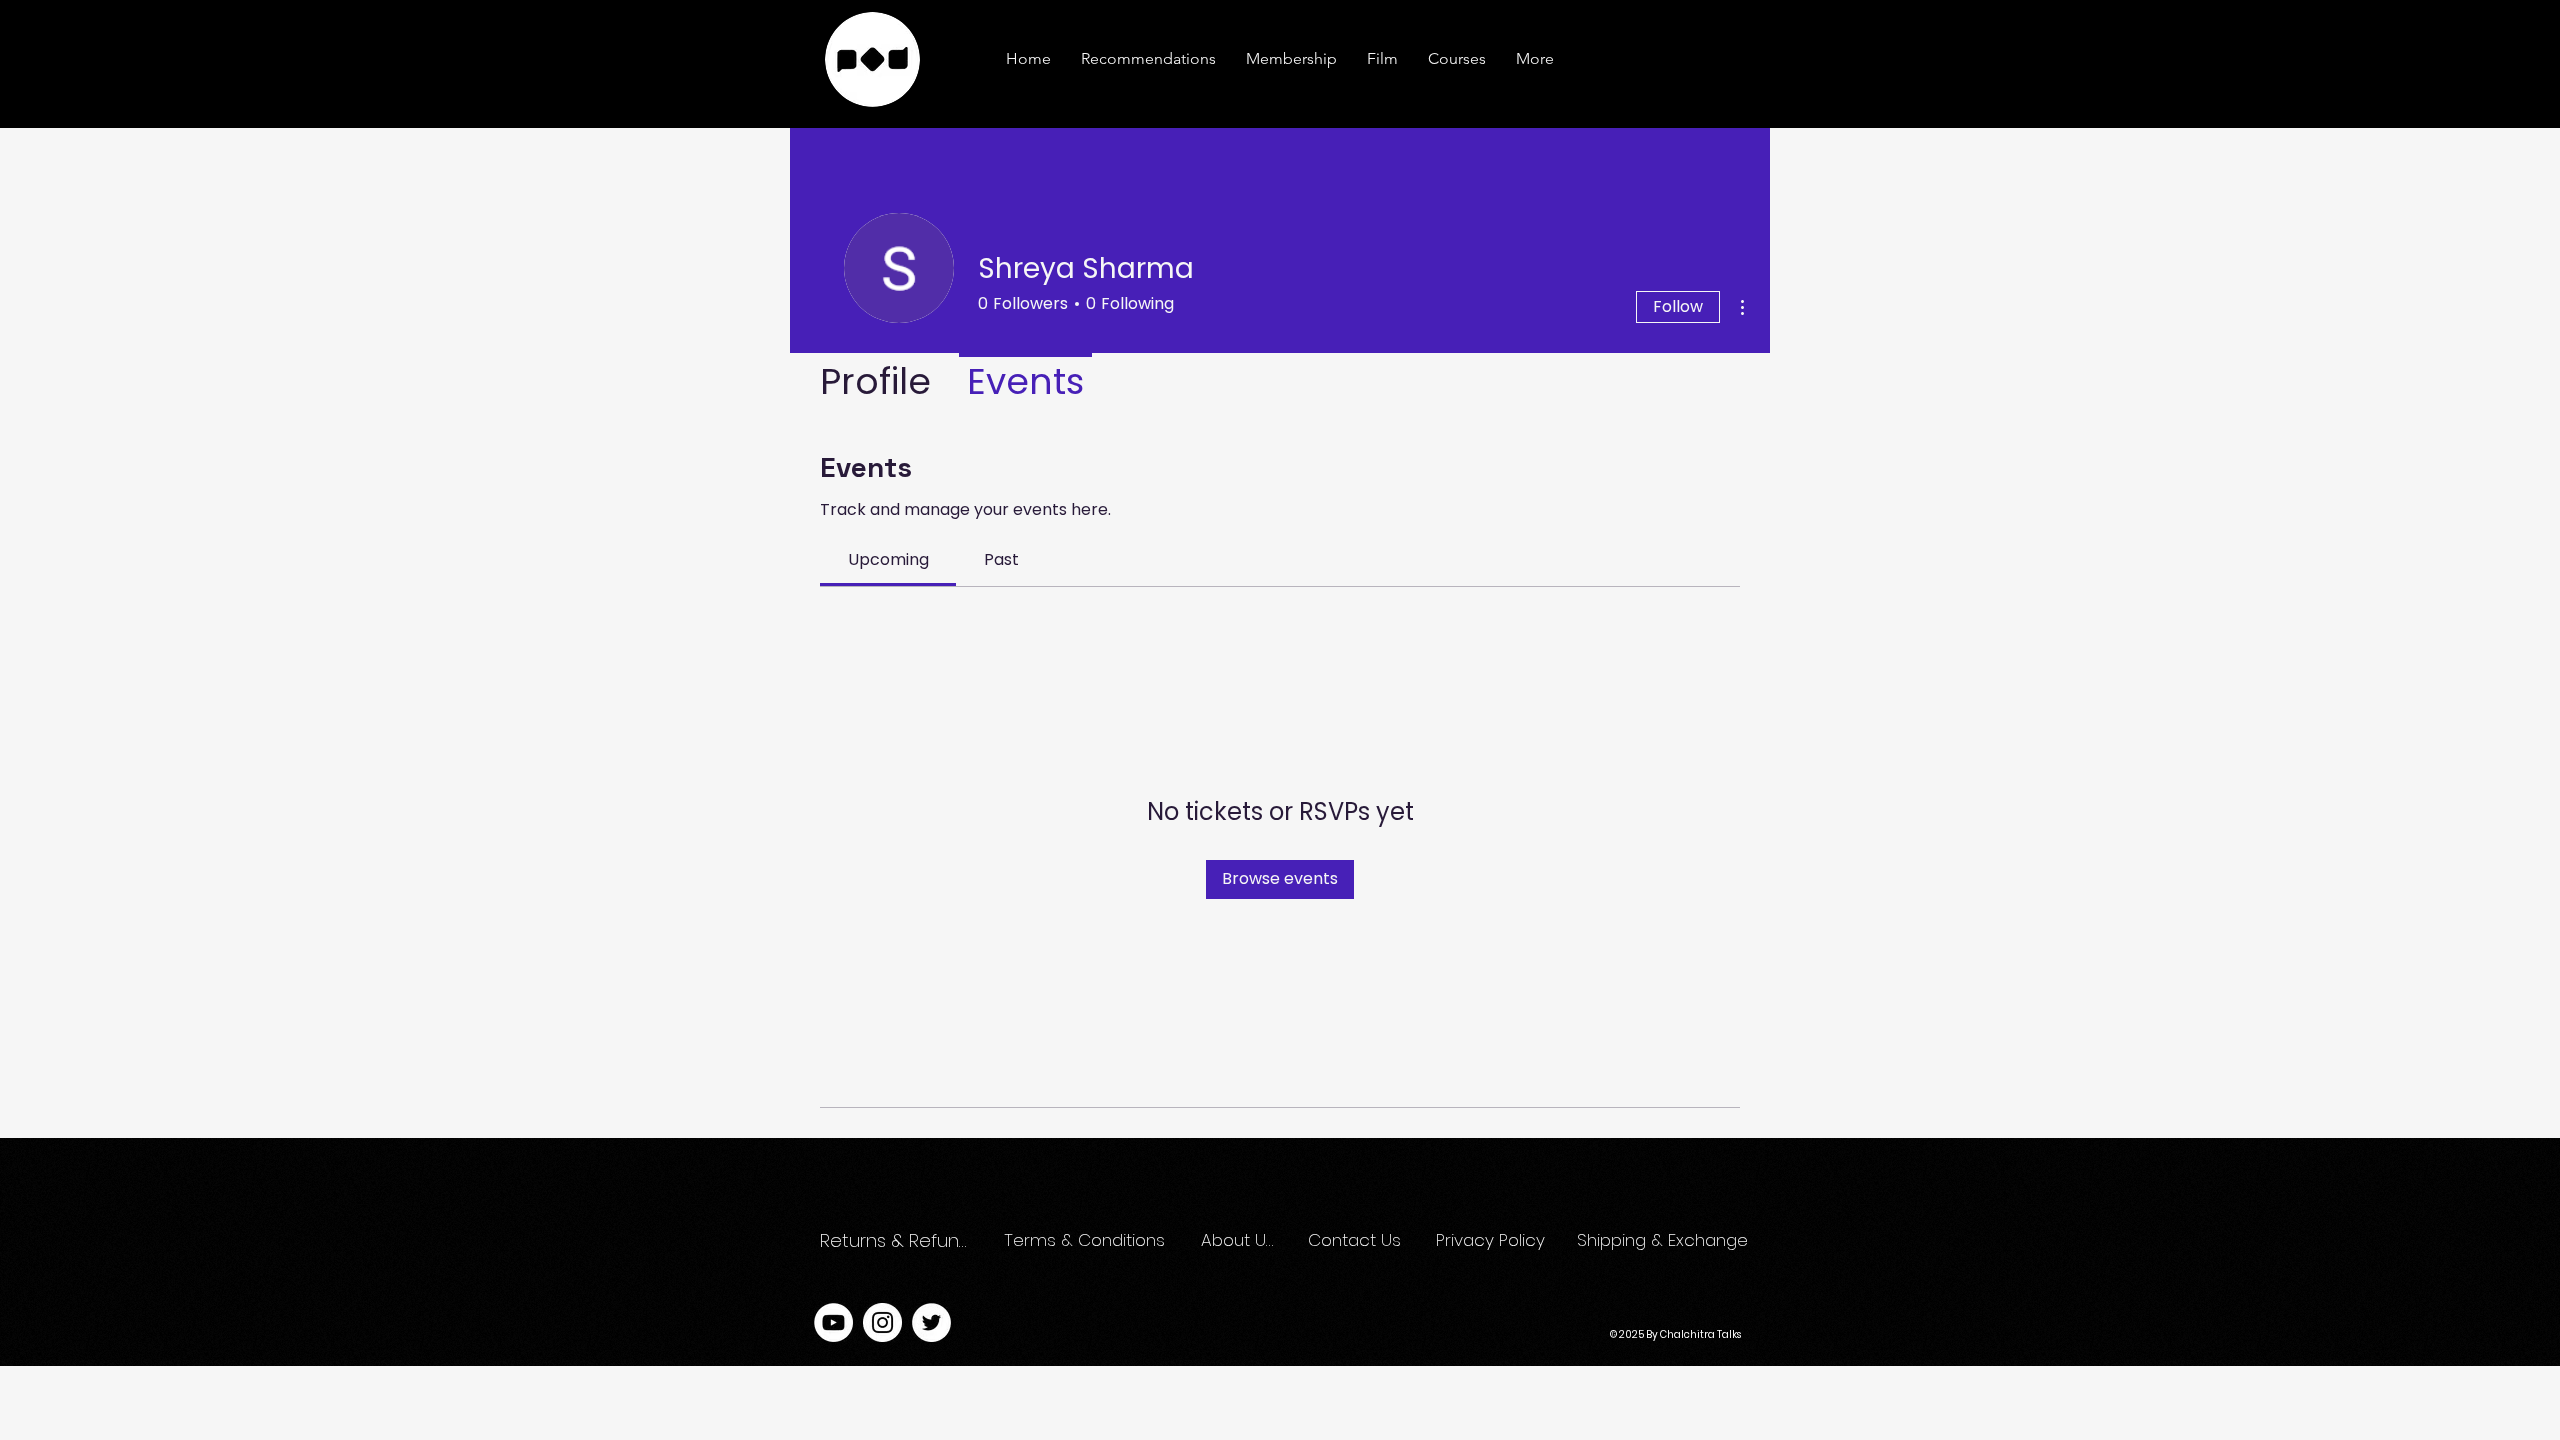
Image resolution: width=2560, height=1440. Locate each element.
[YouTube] (833, 1322)
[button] (1535, 59)
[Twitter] (931, 1322)
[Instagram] (882, 1322)
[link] (888, 559)
